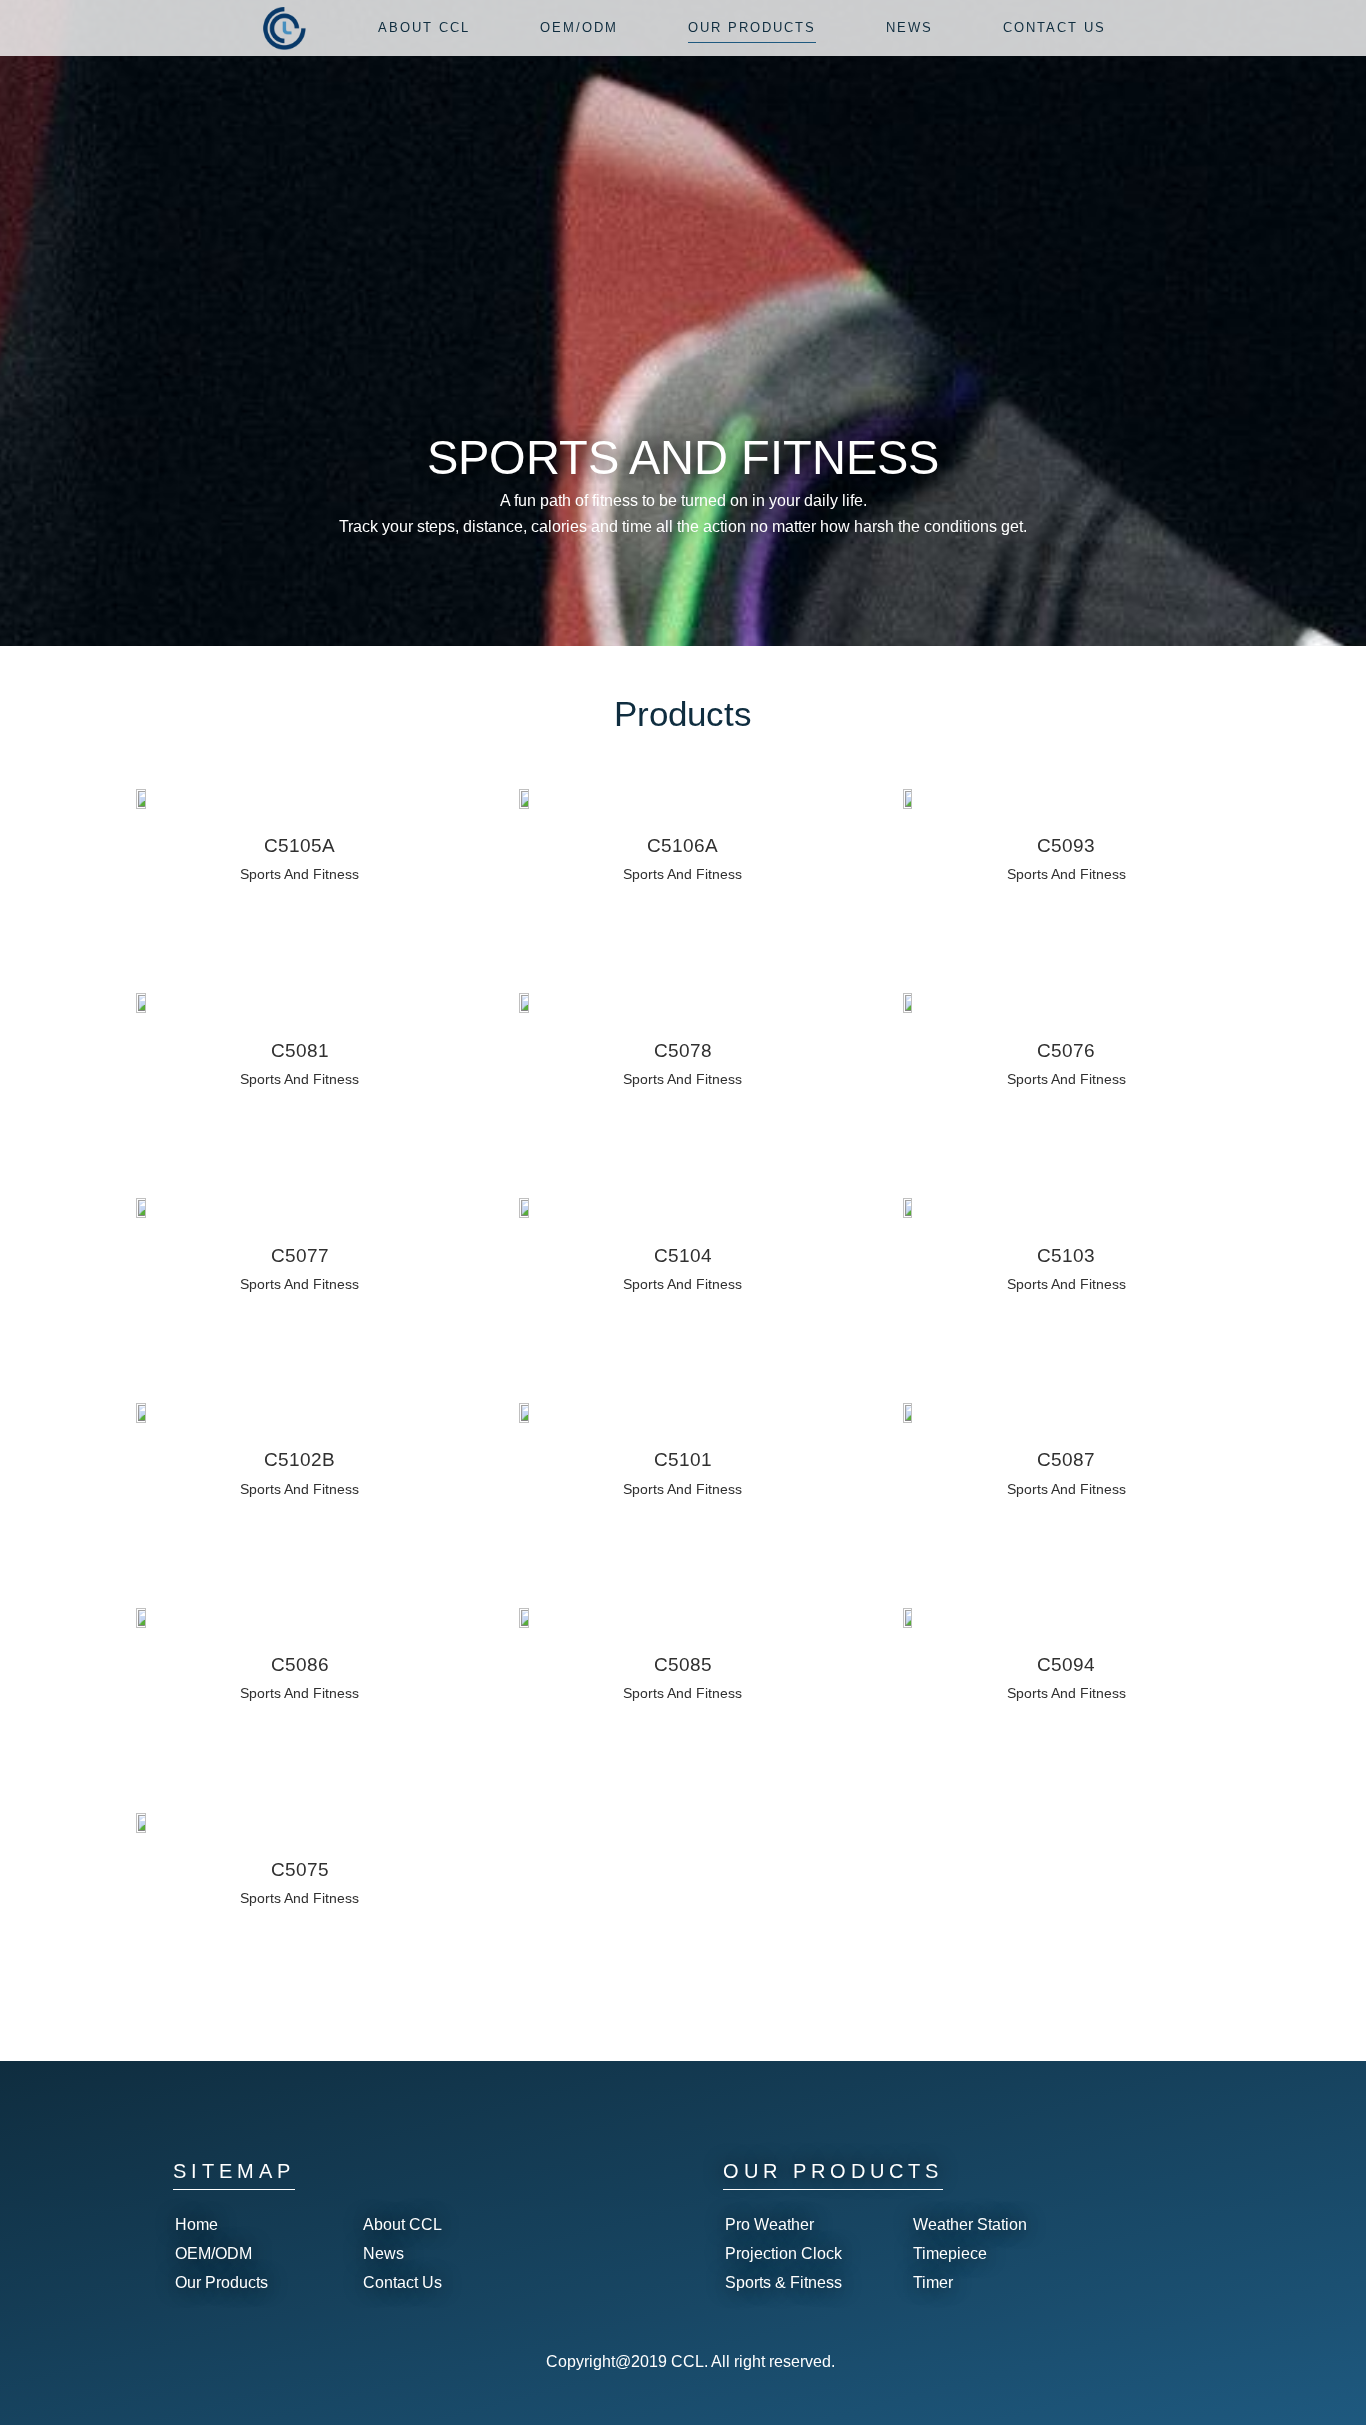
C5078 (683, 1050)
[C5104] (526, 1208)
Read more (254, 904)
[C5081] (143, 1003)
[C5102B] (143, 1412)
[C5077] (143, 1208)
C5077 (300, 1255)
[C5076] (910, 1003)
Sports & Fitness (783, 2282)
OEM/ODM (213, 2253)
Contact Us (402, 2282)
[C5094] (910, 1617)
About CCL (402, 2224)
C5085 (683, 1664)
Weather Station (970, 2224)
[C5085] (526, 1617)
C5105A (299, 845)
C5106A (682, 845)
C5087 (1066, 1459)
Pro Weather (769, 2224)
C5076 (1066, 1050)
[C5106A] (526, 798)
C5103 (1066, 1255)
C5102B (299, 1459)
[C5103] (910, 1208)
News (383, 2253)
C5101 (683, 1459)
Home (196, 2224)
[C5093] (910, 798)
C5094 (1066, 1664)
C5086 (300, 1664)
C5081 (300, 1050)
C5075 (300, 1869)
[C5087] (910, 1412)
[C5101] (526, 1412)
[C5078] (526, 1003)
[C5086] (143, 1617)
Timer (933, 2282)
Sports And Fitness (299, 874)
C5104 (683, 1255)
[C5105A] (143, 798)
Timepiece (950, 2253)
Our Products (221, 2282)
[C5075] (143, 1822)
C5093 (1066, 845)
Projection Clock (783, 2253)
